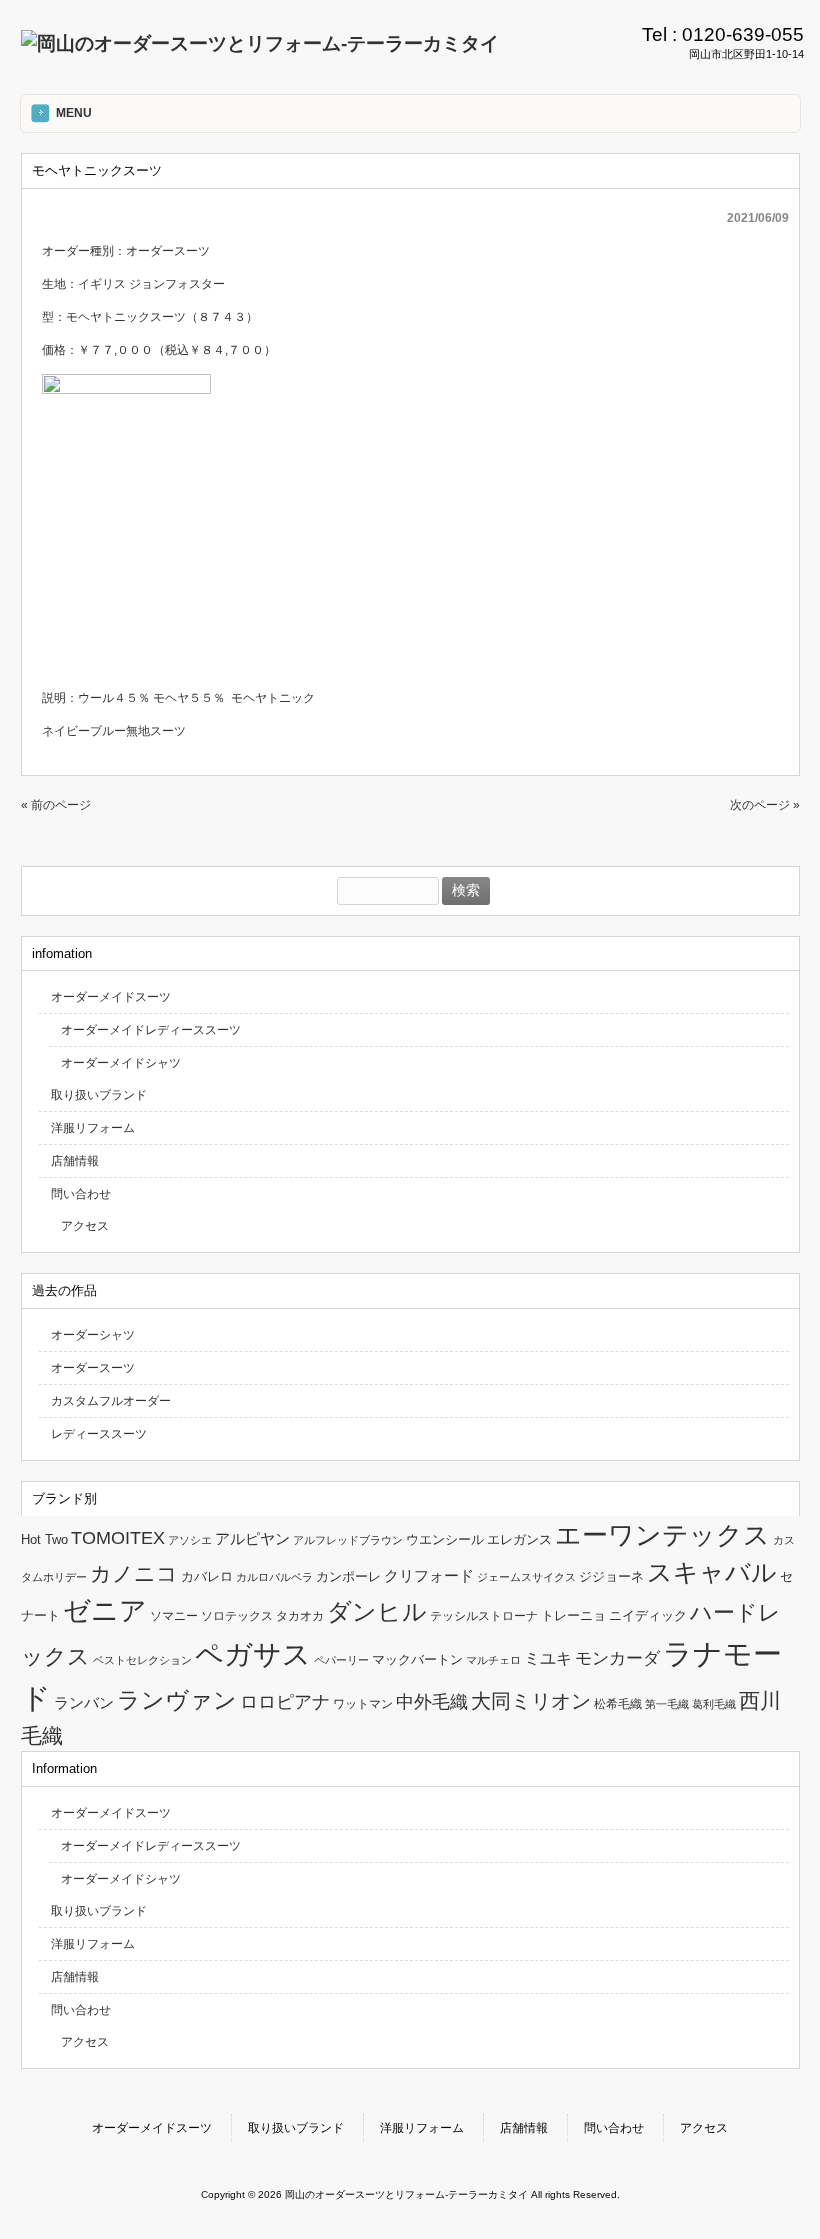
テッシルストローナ (484, 1616)
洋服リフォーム (93, 1128)
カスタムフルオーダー (111, 1401)
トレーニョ (573, 1615)
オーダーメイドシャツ (121, 1063)
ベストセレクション (142, 1660)
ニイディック (648, 1615)
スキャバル (712, 1572)
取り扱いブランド (99, 1095)
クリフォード (429, 1575)
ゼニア (105, 1611)
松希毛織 (618, 1704)
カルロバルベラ (274, 1577)
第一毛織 (667, 1704)
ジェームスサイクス (526, 1577)
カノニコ (134, 1574)
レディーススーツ (99, 1434)
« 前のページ (56, 805)
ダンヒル (377, 1611)
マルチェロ (493, 1660)
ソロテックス (237, 1616)
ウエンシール (445, 1539)
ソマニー (174, 1616)
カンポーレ (348, 1576)
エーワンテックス (662, 1535)
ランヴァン (177, 1700)
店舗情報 (75, 1161)
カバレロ (207, 1576)
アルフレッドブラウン (348, 1540)
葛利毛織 (714, 1704)
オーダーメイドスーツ (111, 997)
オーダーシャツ (93, 1335)
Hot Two (44, 1539)
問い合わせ (81, 1194)
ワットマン (363, 1704)
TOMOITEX (118, 1537)
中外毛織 (432, 1701)
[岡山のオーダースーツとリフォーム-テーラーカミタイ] (260, 43)
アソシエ (190, 1540)
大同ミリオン (531, 1701)
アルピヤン (252, 1539)
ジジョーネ (611, 1576)
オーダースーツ (93, 1368)
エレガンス (519, 1539)
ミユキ (548, 1658)
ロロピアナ (285, 1702)
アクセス (85, 1226)
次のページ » (765, 805)
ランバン (84, 1702)
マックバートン (417, 1659)
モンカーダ (617, 1658)
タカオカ (300, 1616)
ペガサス (253, 1654)
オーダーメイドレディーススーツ (151, 1030)
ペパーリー (341, 1660)
